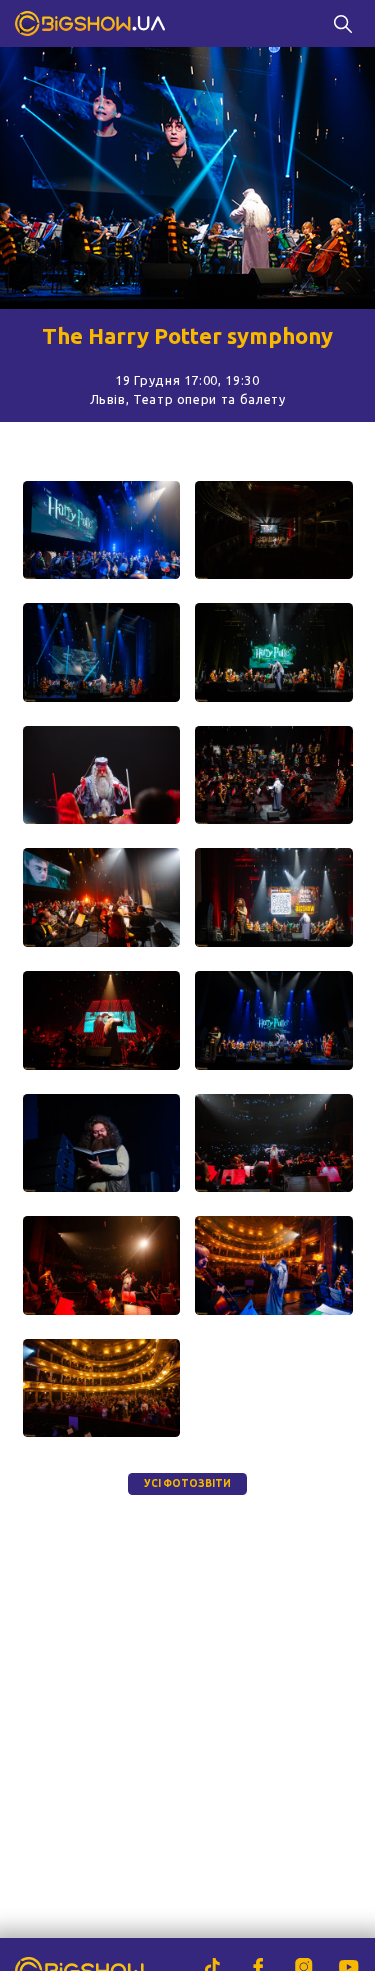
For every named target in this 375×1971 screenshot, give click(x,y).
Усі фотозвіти (187, 1483)
